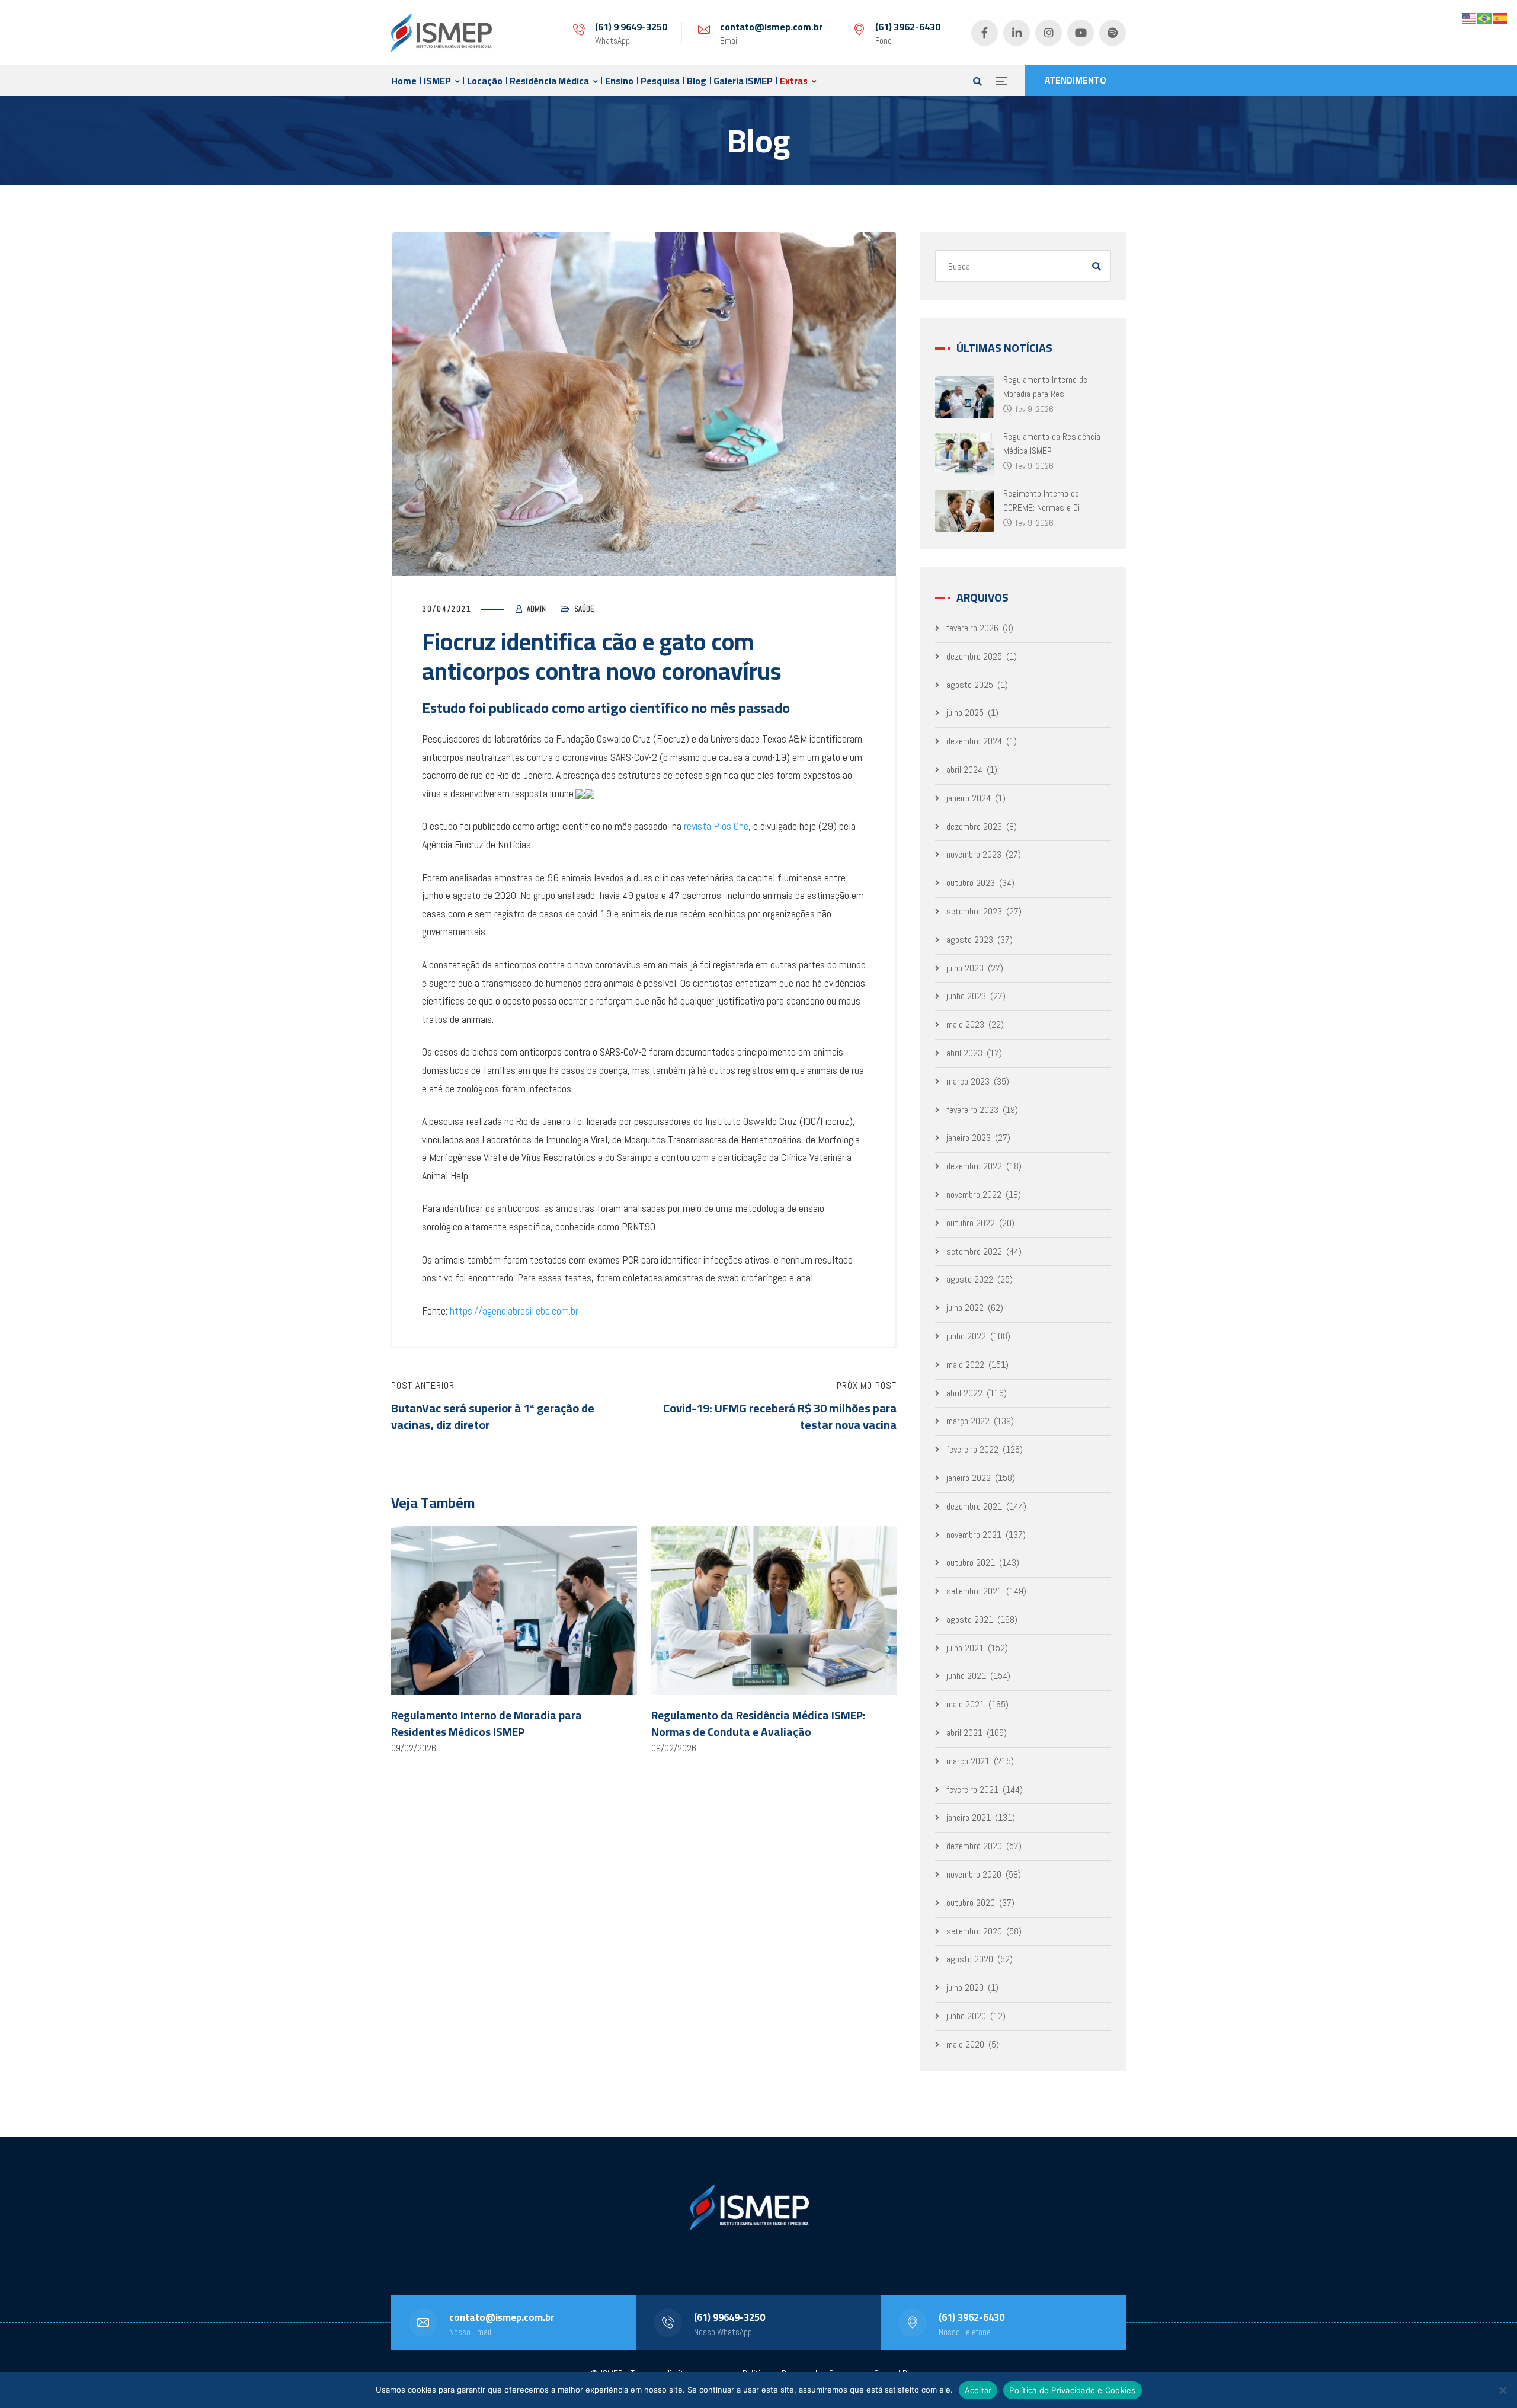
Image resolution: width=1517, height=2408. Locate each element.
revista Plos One (716, 826)
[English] (1470, 17)
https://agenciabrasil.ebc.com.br (514, 1311)
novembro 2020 (974, 1874)
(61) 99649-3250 (729, 2317)
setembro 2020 (974, 1931)
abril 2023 (964, 1053)
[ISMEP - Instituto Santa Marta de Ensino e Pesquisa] (441, 33)
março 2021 (968, 1761)
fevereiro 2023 (972, 1110)
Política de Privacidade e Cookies (1072, 2390)
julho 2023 (965, 968)
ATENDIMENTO (1076, 80)
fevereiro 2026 (972, 628)
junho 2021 (966, 1676)
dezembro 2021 (974, 1506)
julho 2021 (965, 1648)
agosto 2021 (970, 1619)
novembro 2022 (974, 1195)
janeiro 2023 (969, 1138)
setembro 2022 (974, 1251)
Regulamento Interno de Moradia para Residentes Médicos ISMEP (487, 1723)
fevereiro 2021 (972, 1790)
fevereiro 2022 (972, 1449)
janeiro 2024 (969, 798)
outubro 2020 (971, 1903)
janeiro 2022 (969, 1478)
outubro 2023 (971, 883)
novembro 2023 (974, 854)
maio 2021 (965, 1704)
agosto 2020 (970, 1959)
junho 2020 (966, 2016)
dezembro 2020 (974, 1846)
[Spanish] (1500, 17)
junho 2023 (966, 996)
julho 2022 (965, 1308)
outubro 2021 (971, 1563)
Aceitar (978, 2390)
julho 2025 (965, 713)
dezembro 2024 (974, 741)
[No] (1502, 2390)
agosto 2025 (970, 685)
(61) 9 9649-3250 (631, 27)
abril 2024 (964, 770)
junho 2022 (966, 1336)
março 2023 (968, 1081)
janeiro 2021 (969, 1817)
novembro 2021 (974, 1535)
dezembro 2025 (974, 656)
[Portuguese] (1485, 17)
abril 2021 (964, 1733)
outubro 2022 (971, 1223)
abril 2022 (964, 1393)
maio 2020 (965, 2044)
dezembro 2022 (974, 1166)
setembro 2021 (974, 1591)
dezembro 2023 (974, 826)
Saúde (584, 609)
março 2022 (968, 1421)
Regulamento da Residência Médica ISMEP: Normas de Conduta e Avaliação (758, 1723)
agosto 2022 (970, 1279)
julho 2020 (965, 1988)
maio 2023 (965, 1024)
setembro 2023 (974, 911)
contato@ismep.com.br (771, 27)
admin (536, 609)
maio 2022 (965, 1365)
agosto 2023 (970, 940)
